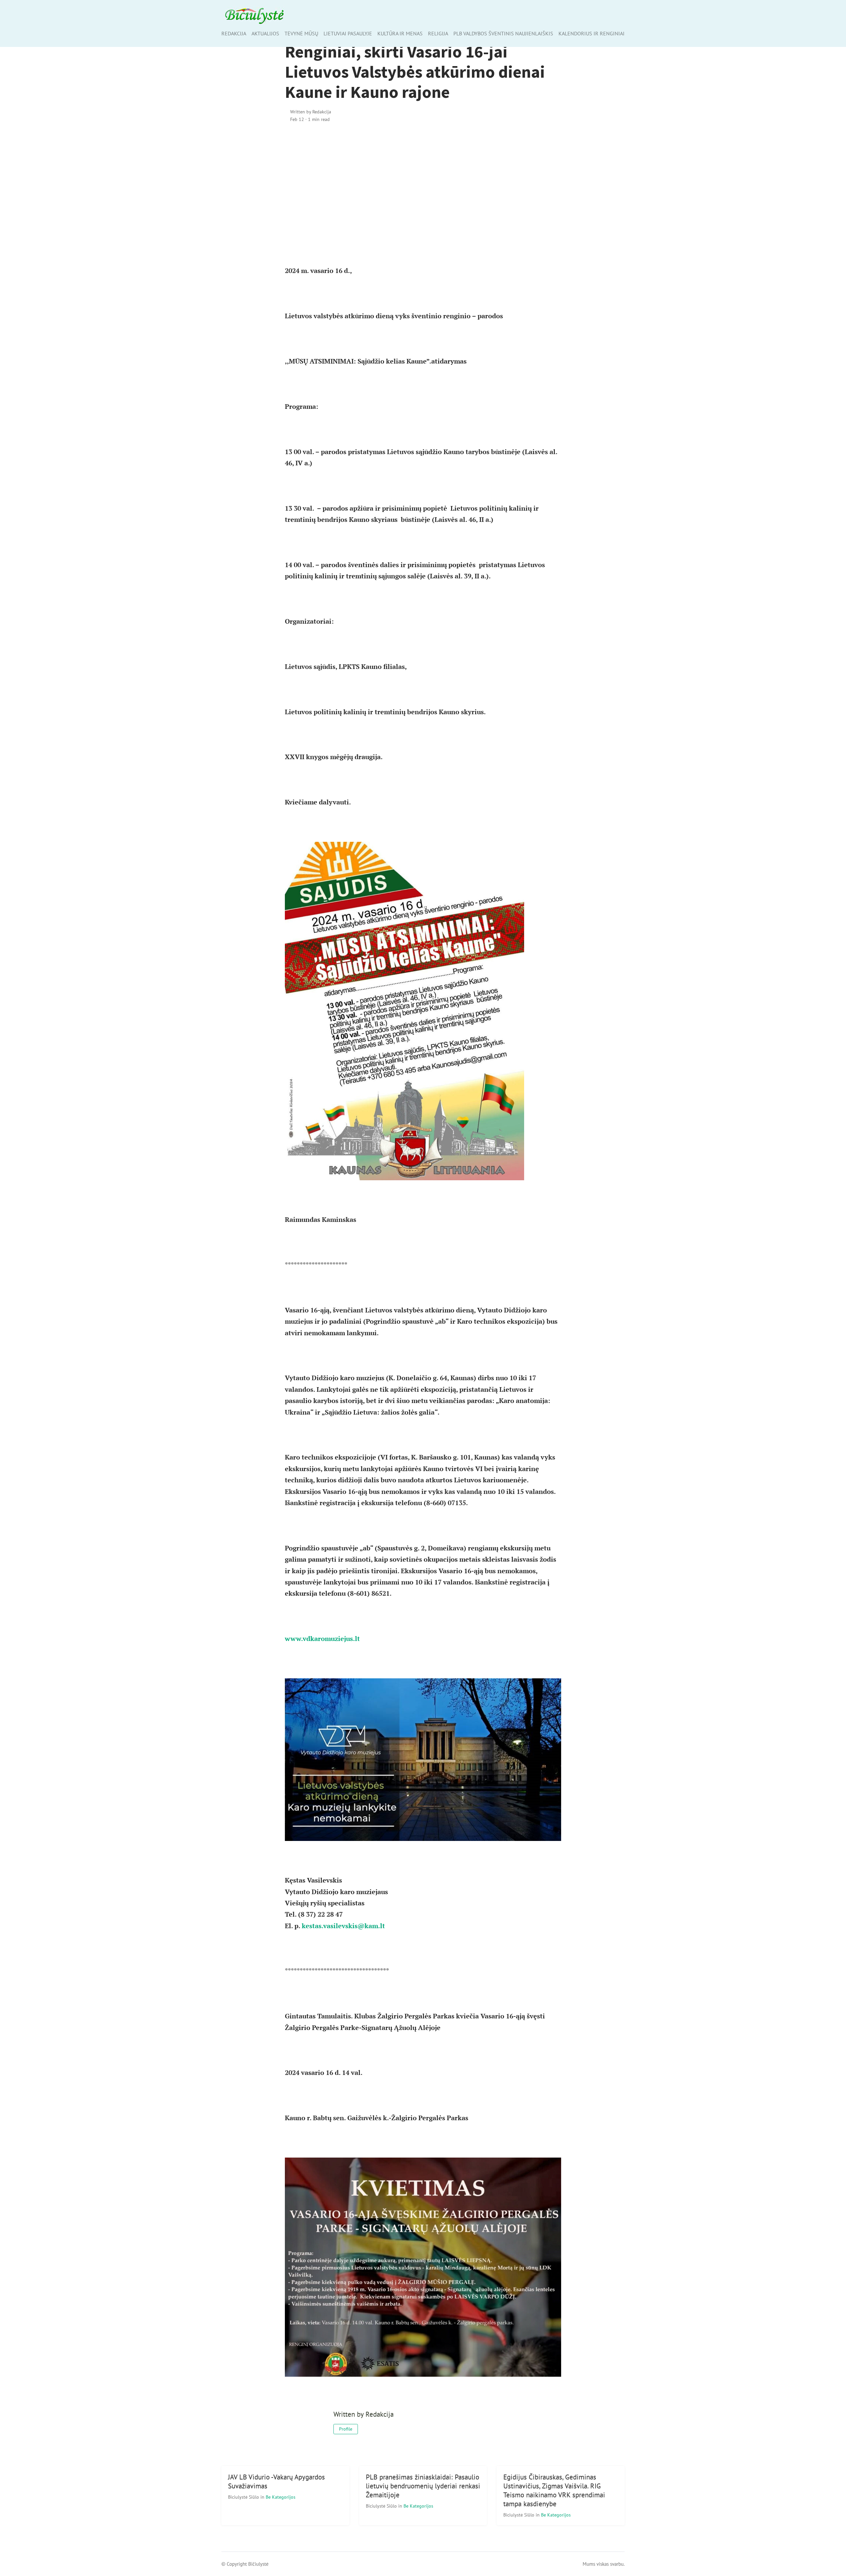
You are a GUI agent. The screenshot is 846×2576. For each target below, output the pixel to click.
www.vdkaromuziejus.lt (322, 1639)
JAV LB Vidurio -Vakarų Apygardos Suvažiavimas (276, 2481)
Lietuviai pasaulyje (348, 33)
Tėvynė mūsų (301, 33)
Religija (438, 33)
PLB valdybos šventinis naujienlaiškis (503, 33)
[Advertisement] (423, 185)
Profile (346, 2429)
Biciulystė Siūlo (244, 2497)
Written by (311, 112)
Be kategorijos (281, 2497)
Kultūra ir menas (400, 33)
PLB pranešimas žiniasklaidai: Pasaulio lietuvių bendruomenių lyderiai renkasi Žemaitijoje (423, 2486)
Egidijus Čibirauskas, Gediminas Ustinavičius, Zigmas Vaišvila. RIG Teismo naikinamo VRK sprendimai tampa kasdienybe (554, 2490)
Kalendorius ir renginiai (592, 33)
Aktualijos (265, 33)
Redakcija (234, 33)
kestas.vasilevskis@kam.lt (343, 1926)
